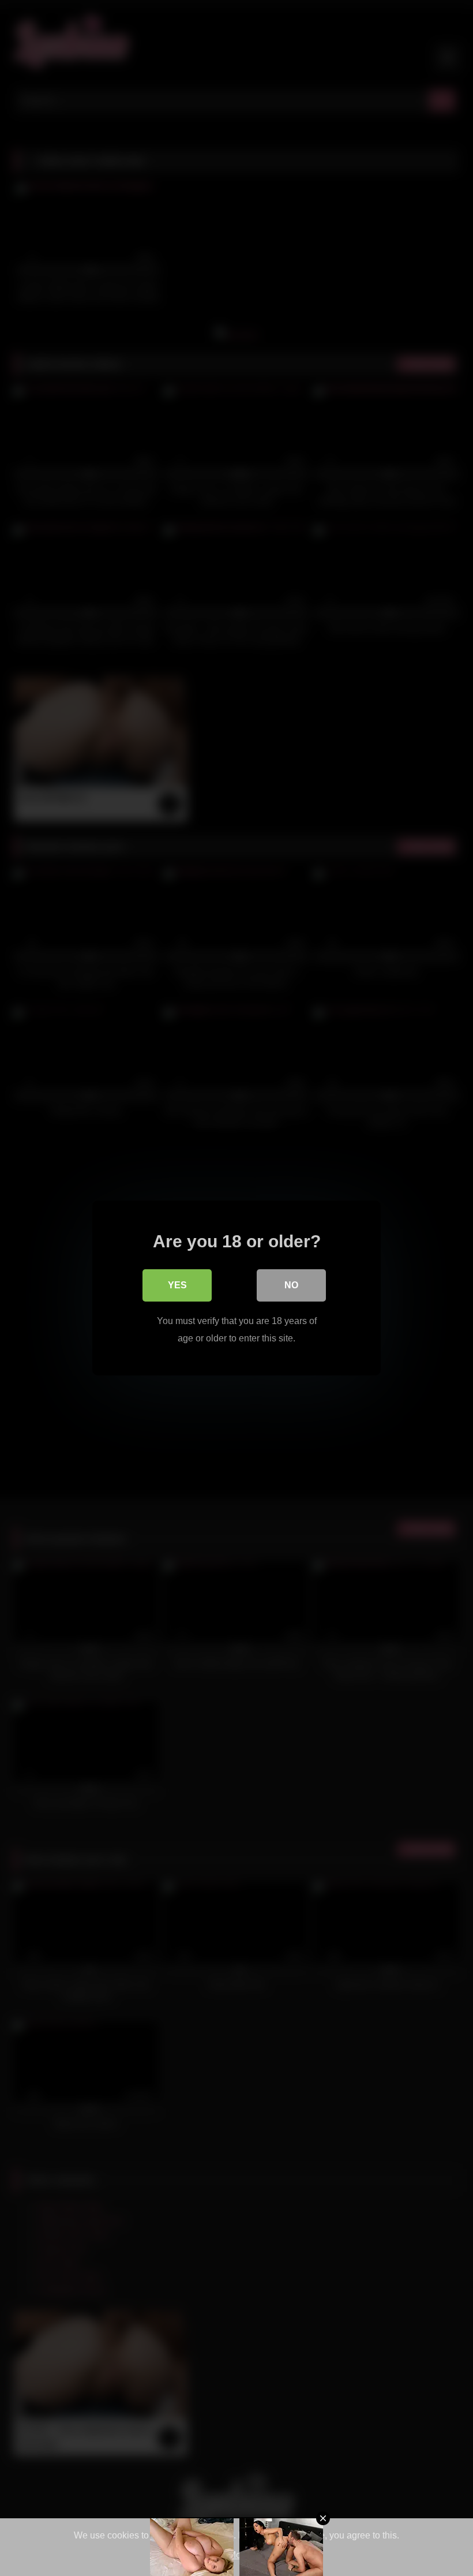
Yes (177, 1285)
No (291, 1285)
